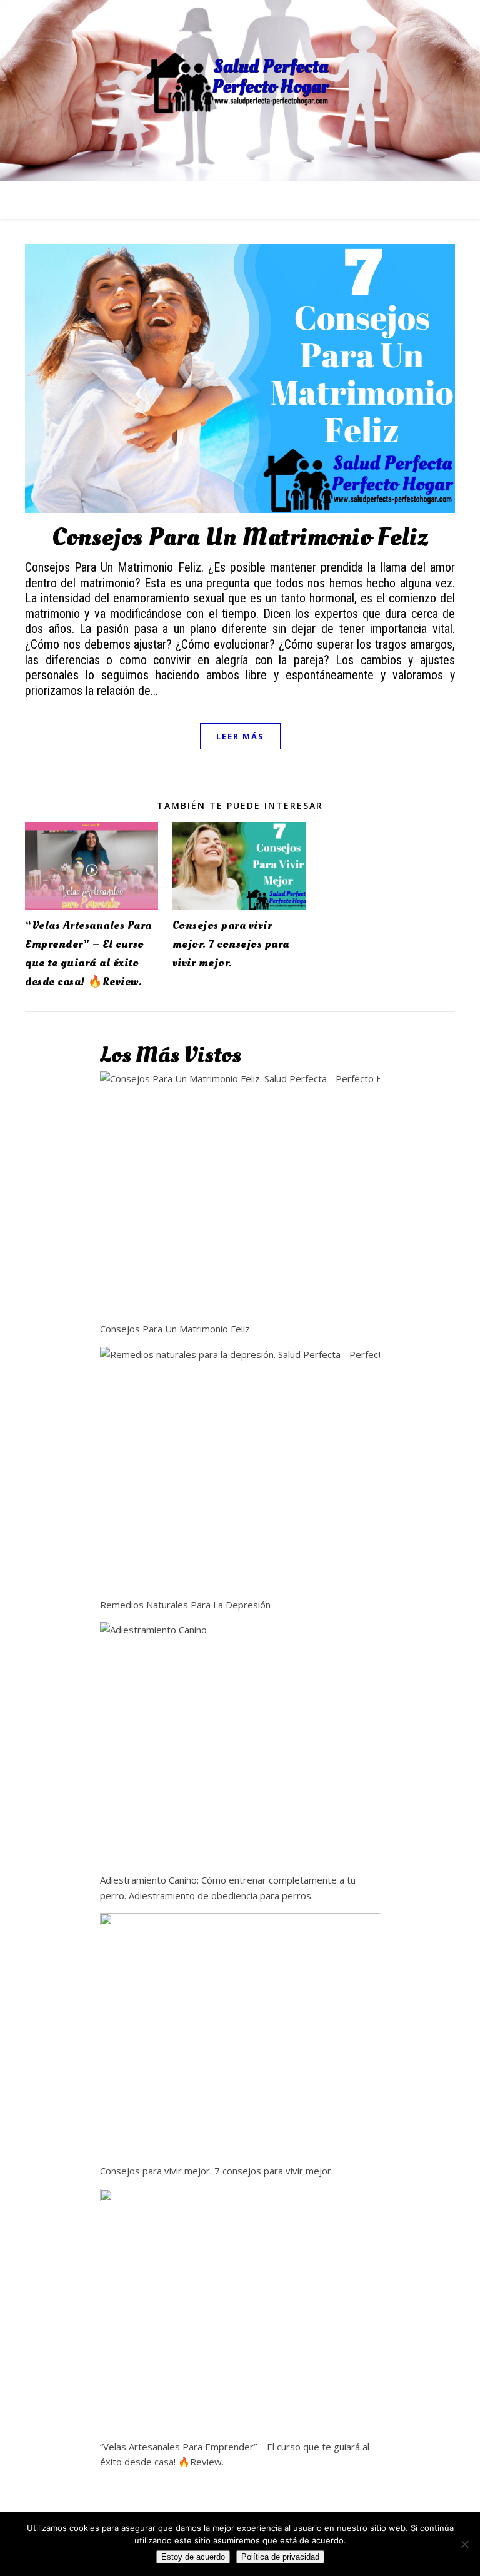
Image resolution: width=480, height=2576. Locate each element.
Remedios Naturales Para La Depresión (185, 1605)
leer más (240, 736)
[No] (464, 2544)
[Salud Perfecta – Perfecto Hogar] (240, 83)
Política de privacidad (280, 2557)
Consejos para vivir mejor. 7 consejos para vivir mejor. (231, 944)
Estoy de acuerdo (193, 2557)
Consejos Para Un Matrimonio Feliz (240, 538)
